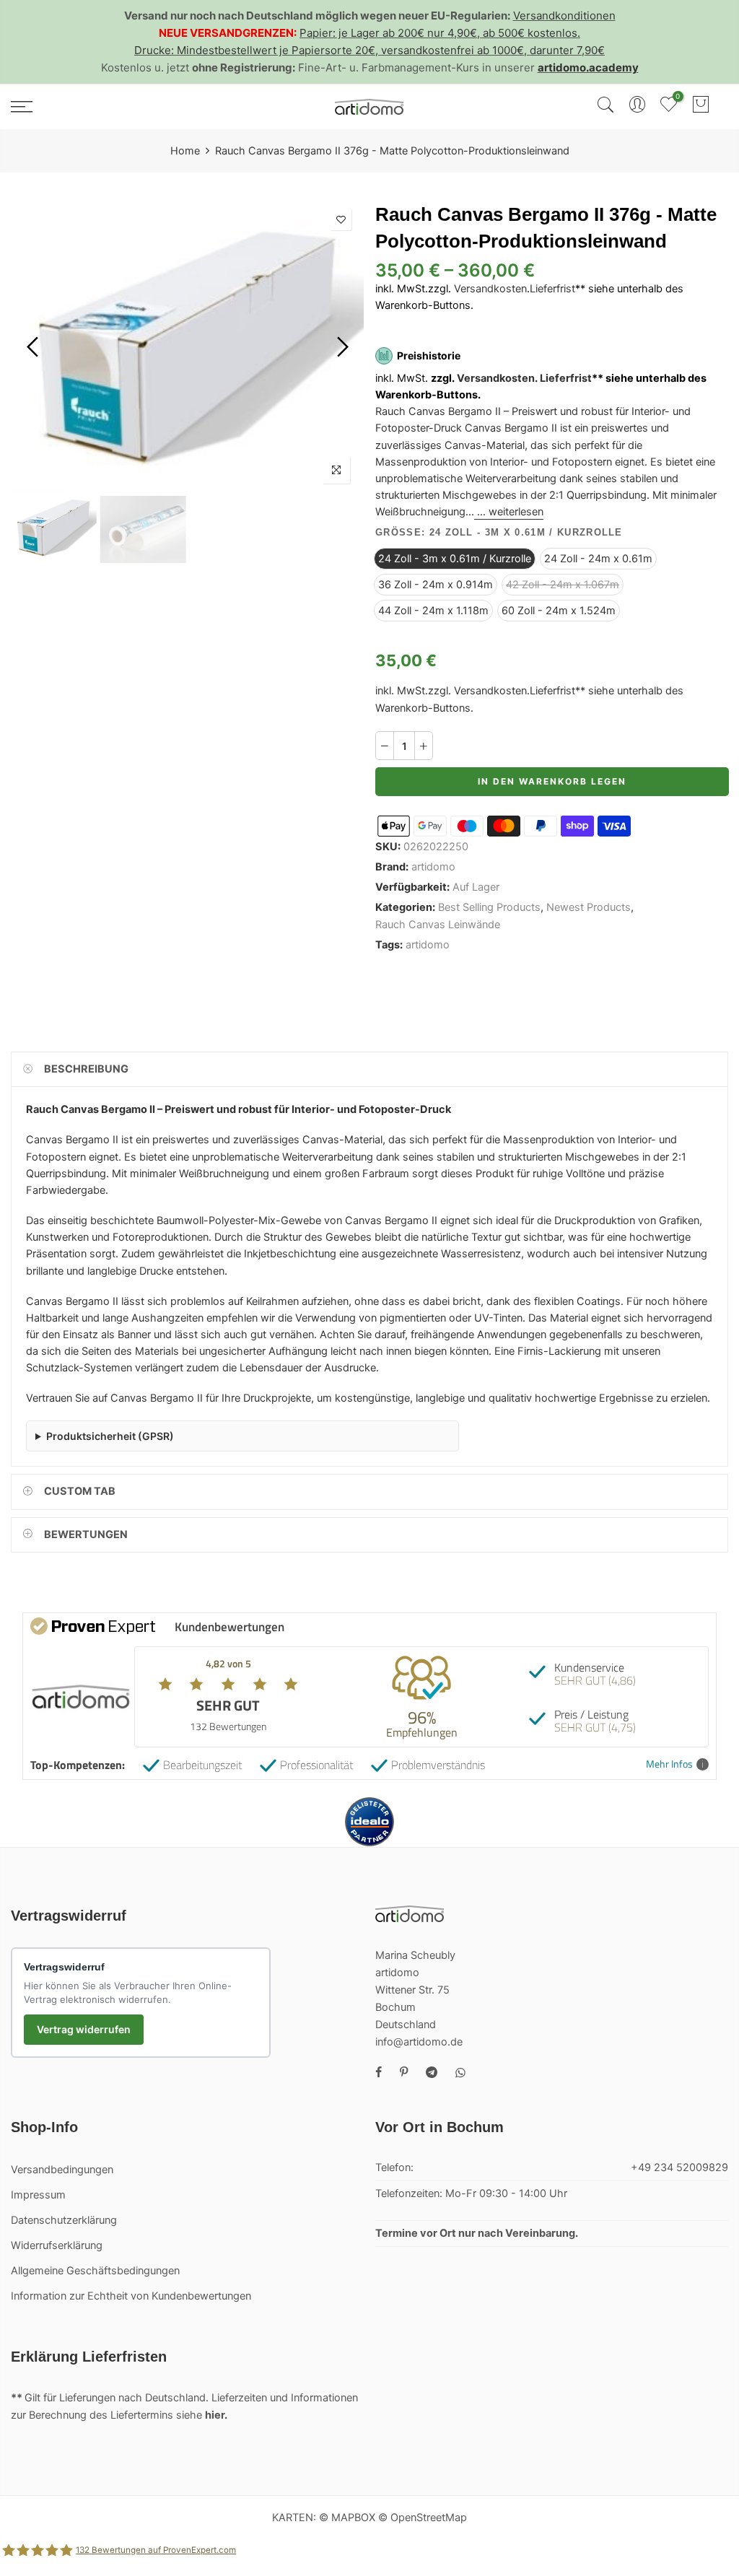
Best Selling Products (489, 908)
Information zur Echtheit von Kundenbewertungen (131, 2296)
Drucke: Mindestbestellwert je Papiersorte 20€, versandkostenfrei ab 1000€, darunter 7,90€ (369, 50)
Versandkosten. (497, 378)
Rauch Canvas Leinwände (438, 925)
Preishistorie (429, 355)
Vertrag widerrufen (84, 2029)
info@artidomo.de (419, 2042)
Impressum (38, 2195)
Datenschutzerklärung (64, 2220)
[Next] (341, 347)
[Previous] (34, 347)
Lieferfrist (552, 289)
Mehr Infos (669, 1764)
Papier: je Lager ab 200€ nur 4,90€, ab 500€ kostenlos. (440, 33)
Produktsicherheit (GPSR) (110, 1436)
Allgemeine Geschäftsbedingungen (95, 2271)
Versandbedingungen (62, 2170)
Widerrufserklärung (57, 2245)
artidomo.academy (588, 67)
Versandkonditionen (564, 16)
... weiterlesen (509, 512)
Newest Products (589, 908)
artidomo (433, 867)
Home (185, 151)
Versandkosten (490, 289)
